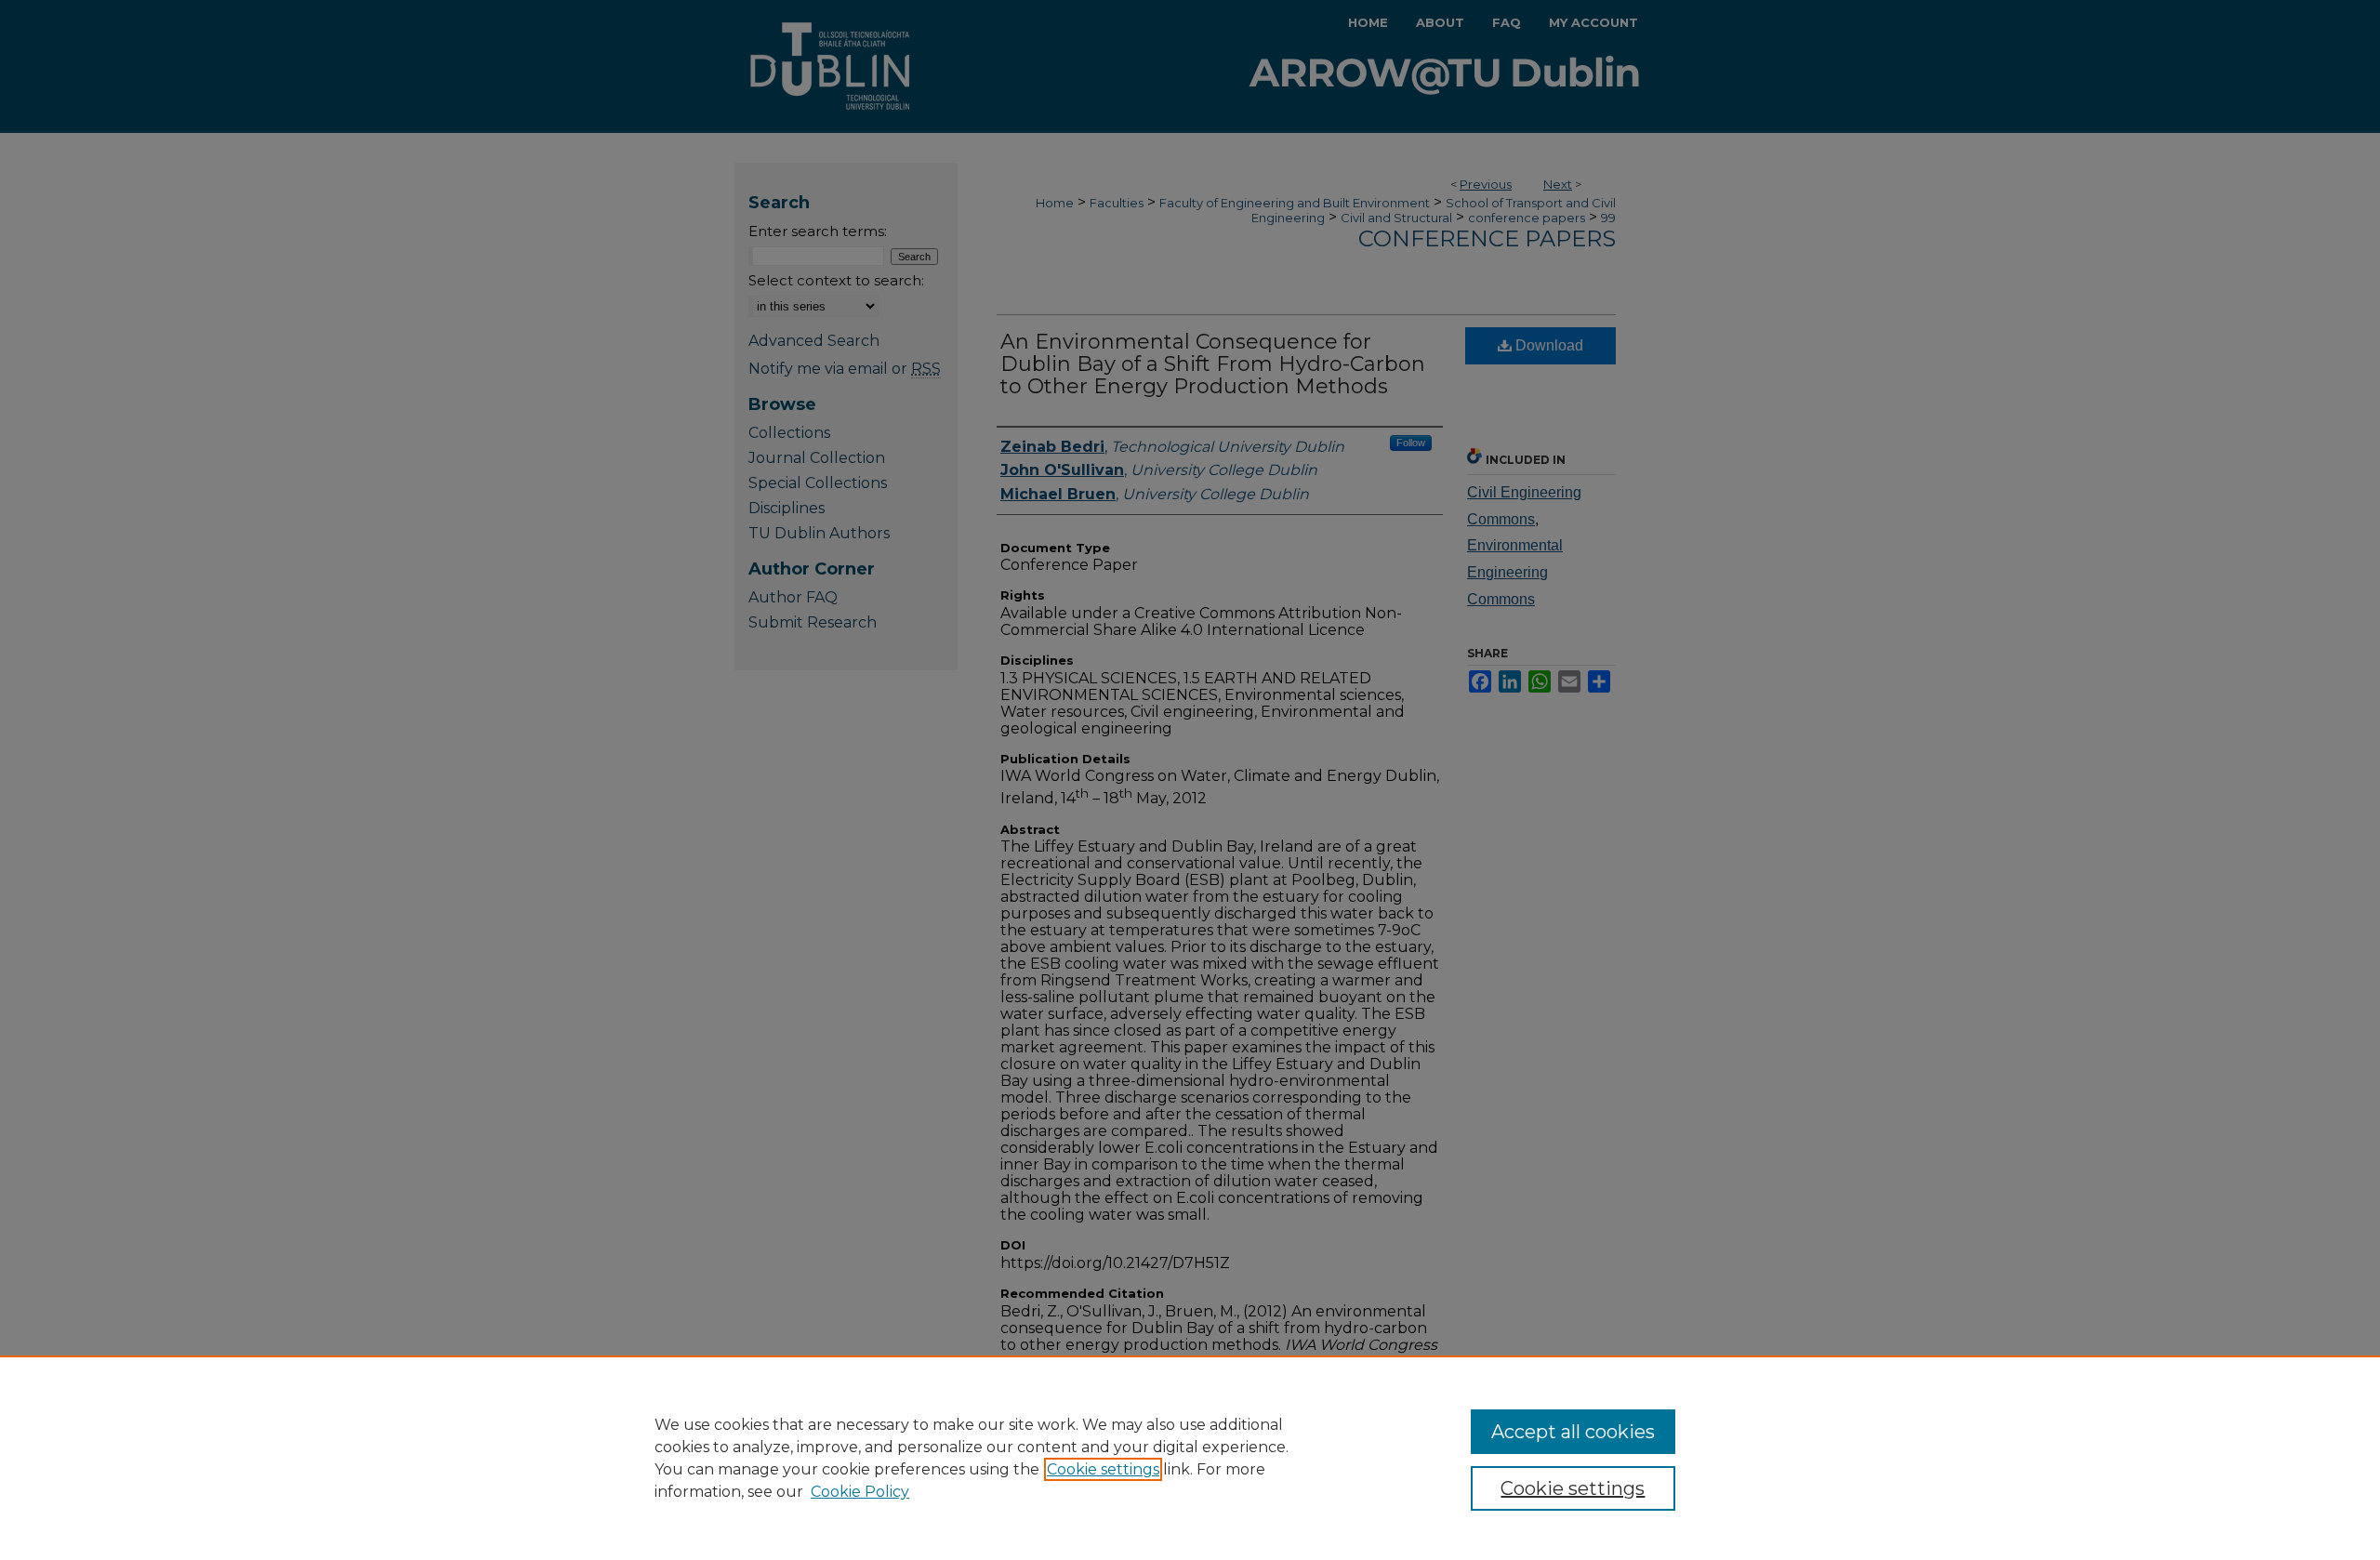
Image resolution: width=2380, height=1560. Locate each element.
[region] (1190, 1458)
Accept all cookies (1573, 1432)
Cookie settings (1103, 1469)
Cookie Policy (860, 1492)
